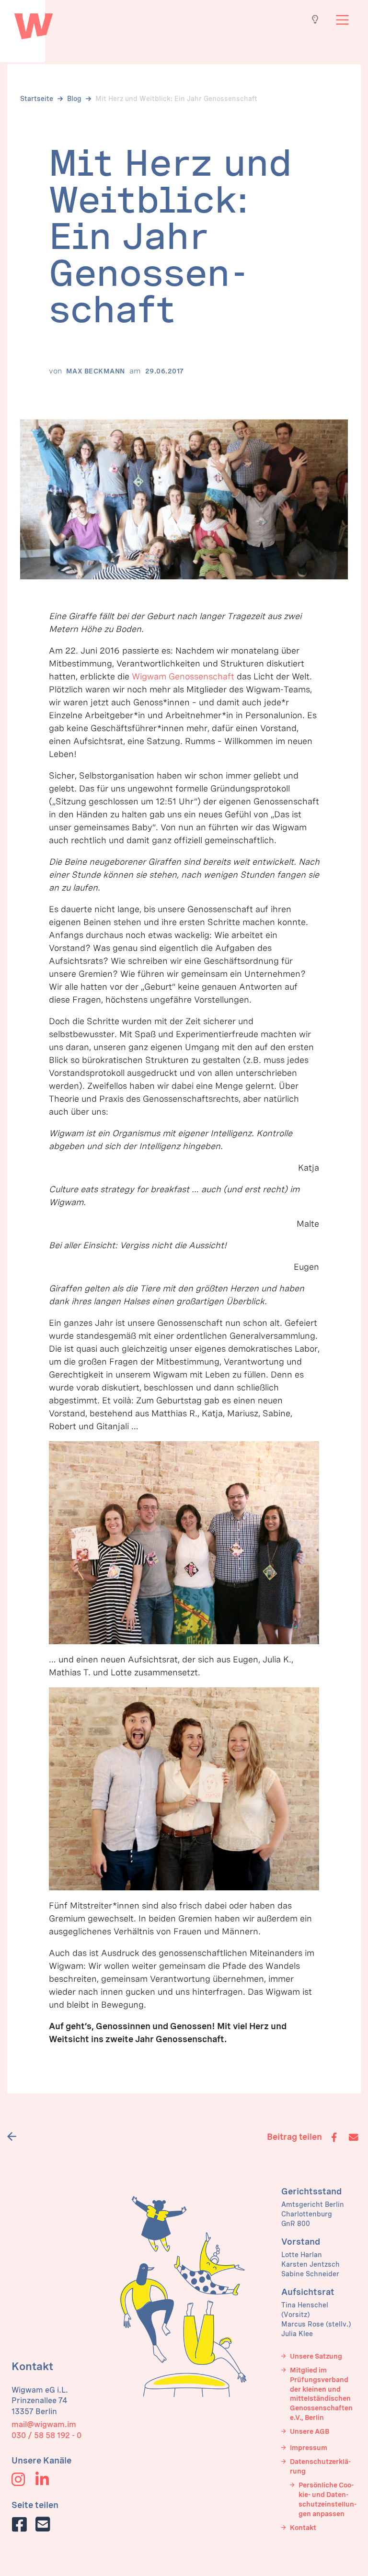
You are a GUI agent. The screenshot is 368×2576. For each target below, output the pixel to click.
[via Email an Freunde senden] (43, 2524)
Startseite (37, 99)
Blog (74, 99)
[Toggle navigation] (342, 20)
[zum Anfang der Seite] (34, 24)
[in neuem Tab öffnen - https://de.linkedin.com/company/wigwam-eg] (42, 2482)
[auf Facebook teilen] (19, 2524)
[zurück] (15, 2136)
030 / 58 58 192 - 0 (46, 2435)
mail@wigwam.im (44, 2424)
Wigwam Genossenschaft (183, 676)
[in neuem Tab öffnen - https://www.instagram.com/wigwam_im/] (18, 2482)
